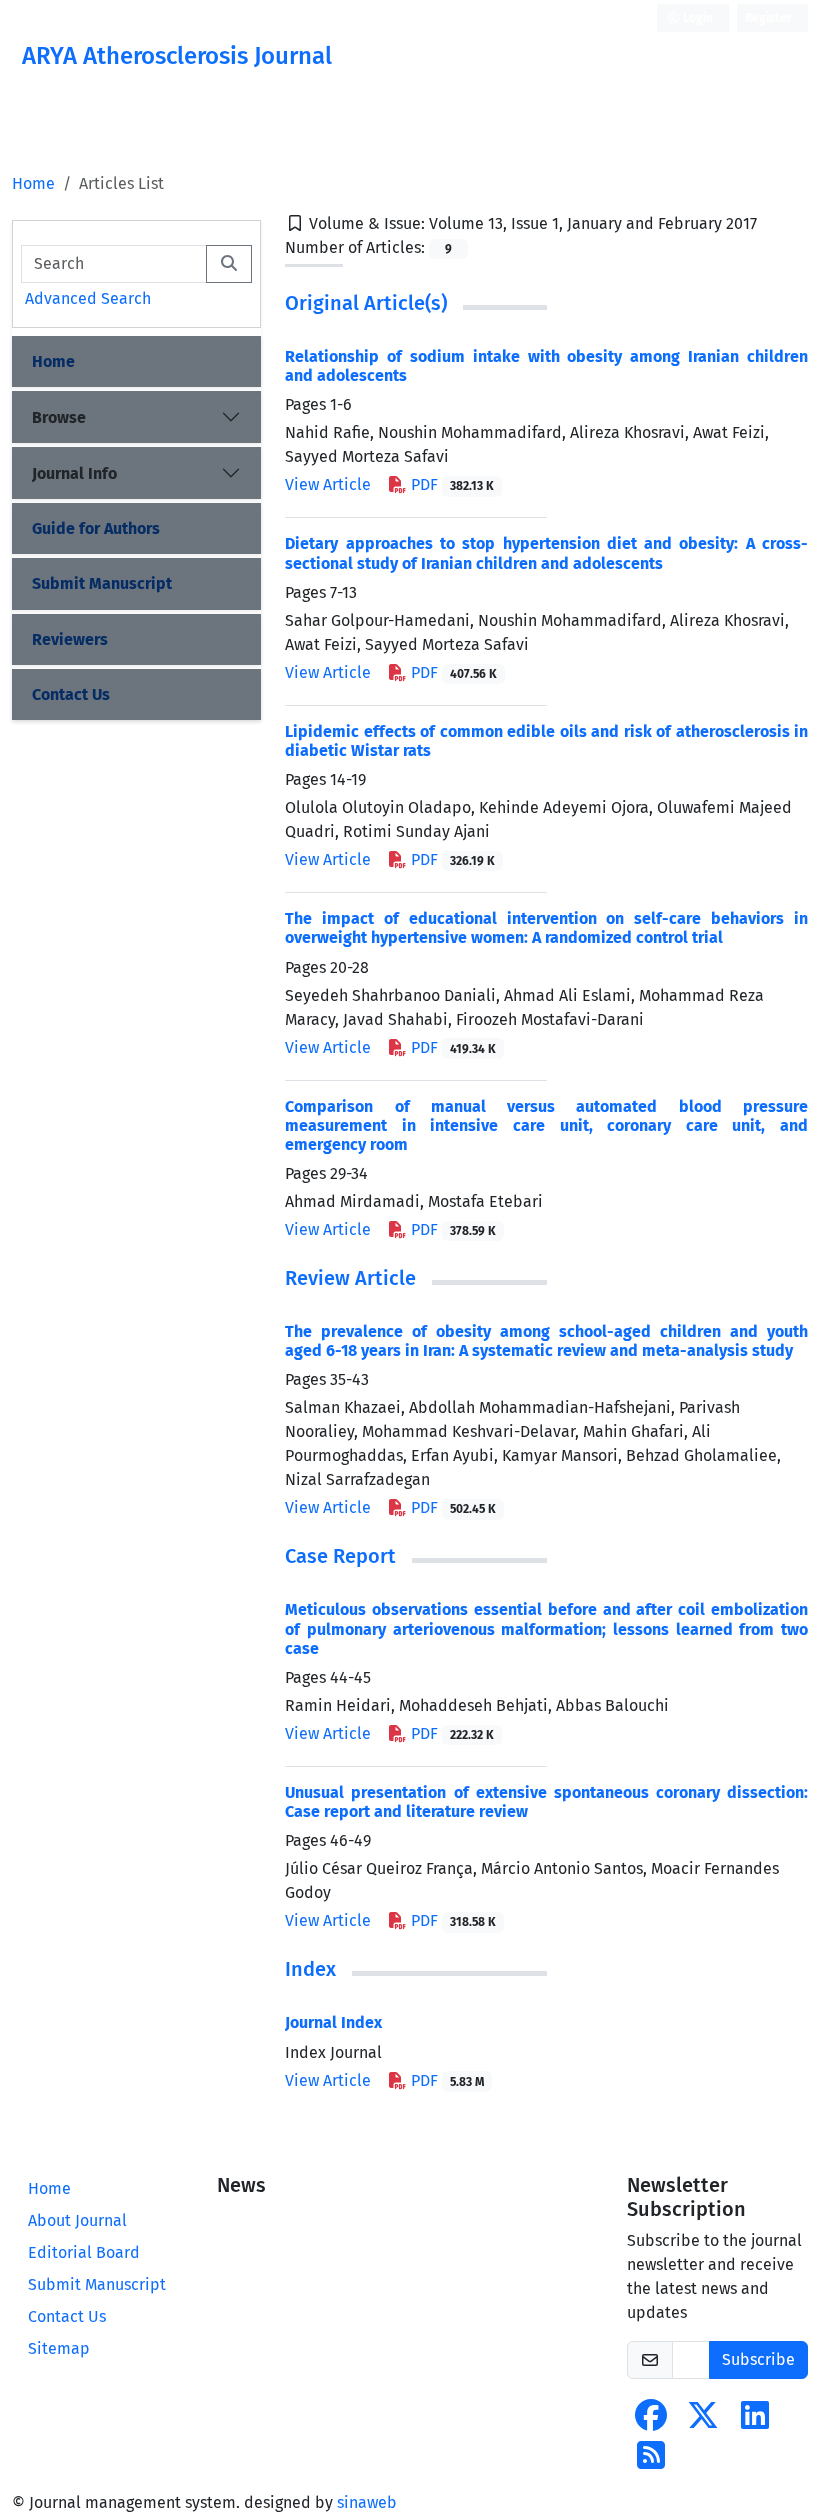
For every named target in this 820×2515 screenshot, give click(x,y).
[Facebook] (651, 2421)
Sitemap (59, 2348)
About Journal (77, 2220)
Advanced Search (88, 298)
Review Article (350, 1278)
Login (696, 18)
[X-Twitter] (703, 2421)
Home (33, 183)
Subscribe (758, 2359)
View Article (328, 484)
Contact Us (71, 694)
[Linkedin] (755, 2421)
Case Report (340, 1556)
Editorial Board (84, 2252)
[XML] (773, 223)
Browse (59, 417)
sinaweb (367, 2502)
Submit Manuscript (102, 583)
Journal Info (74, 473)
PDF (450, 484)
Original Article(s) (366, 303)
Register (768, 18)
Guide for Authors (96, 528)
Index (310, 1969)
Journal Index (333, 2022)
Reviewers (70, 639)
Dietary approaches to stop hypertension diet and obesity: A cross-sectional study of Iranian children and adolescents (546, 553)
